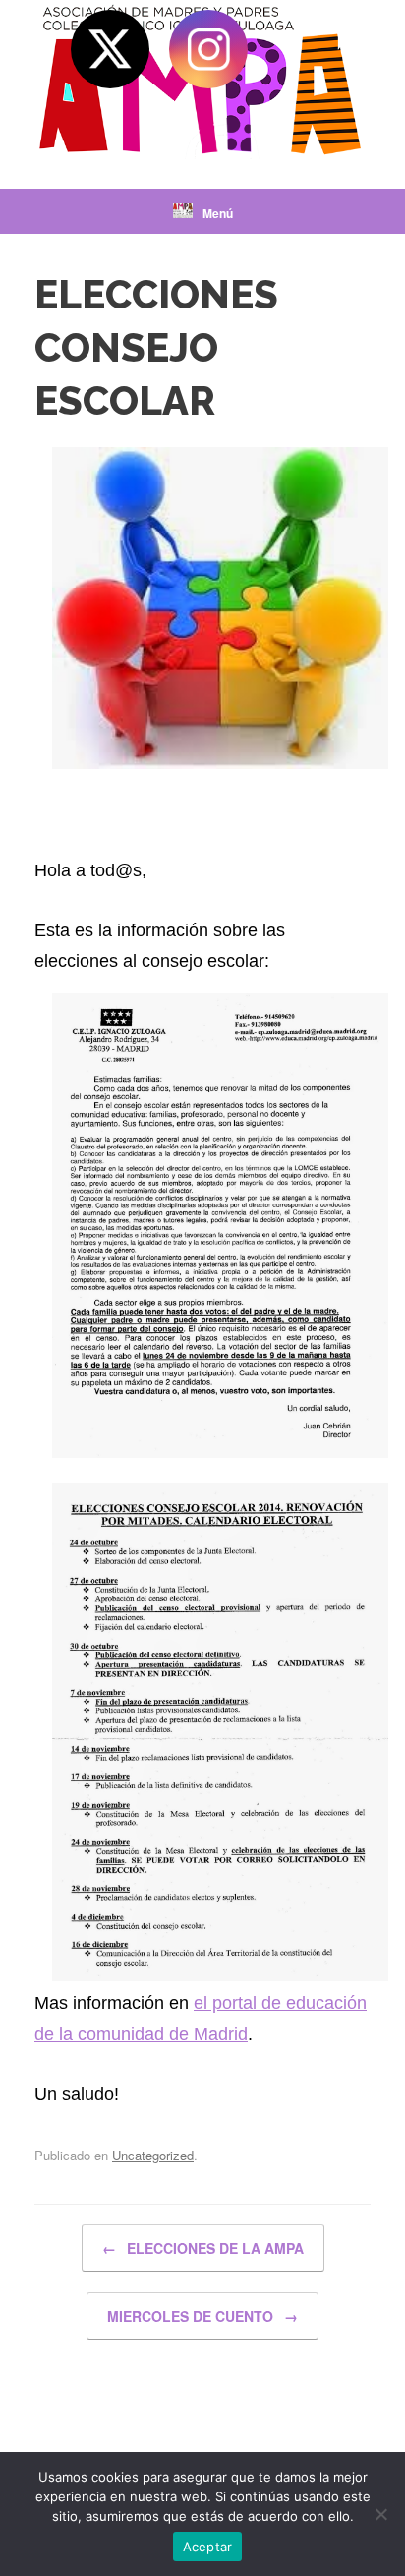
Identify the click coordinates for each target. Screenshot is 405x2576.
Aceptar (208, 2547)
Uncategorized (153, 2155)
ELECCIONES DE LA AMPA (203, 2248)
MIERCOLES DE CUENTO (202, 2316)
